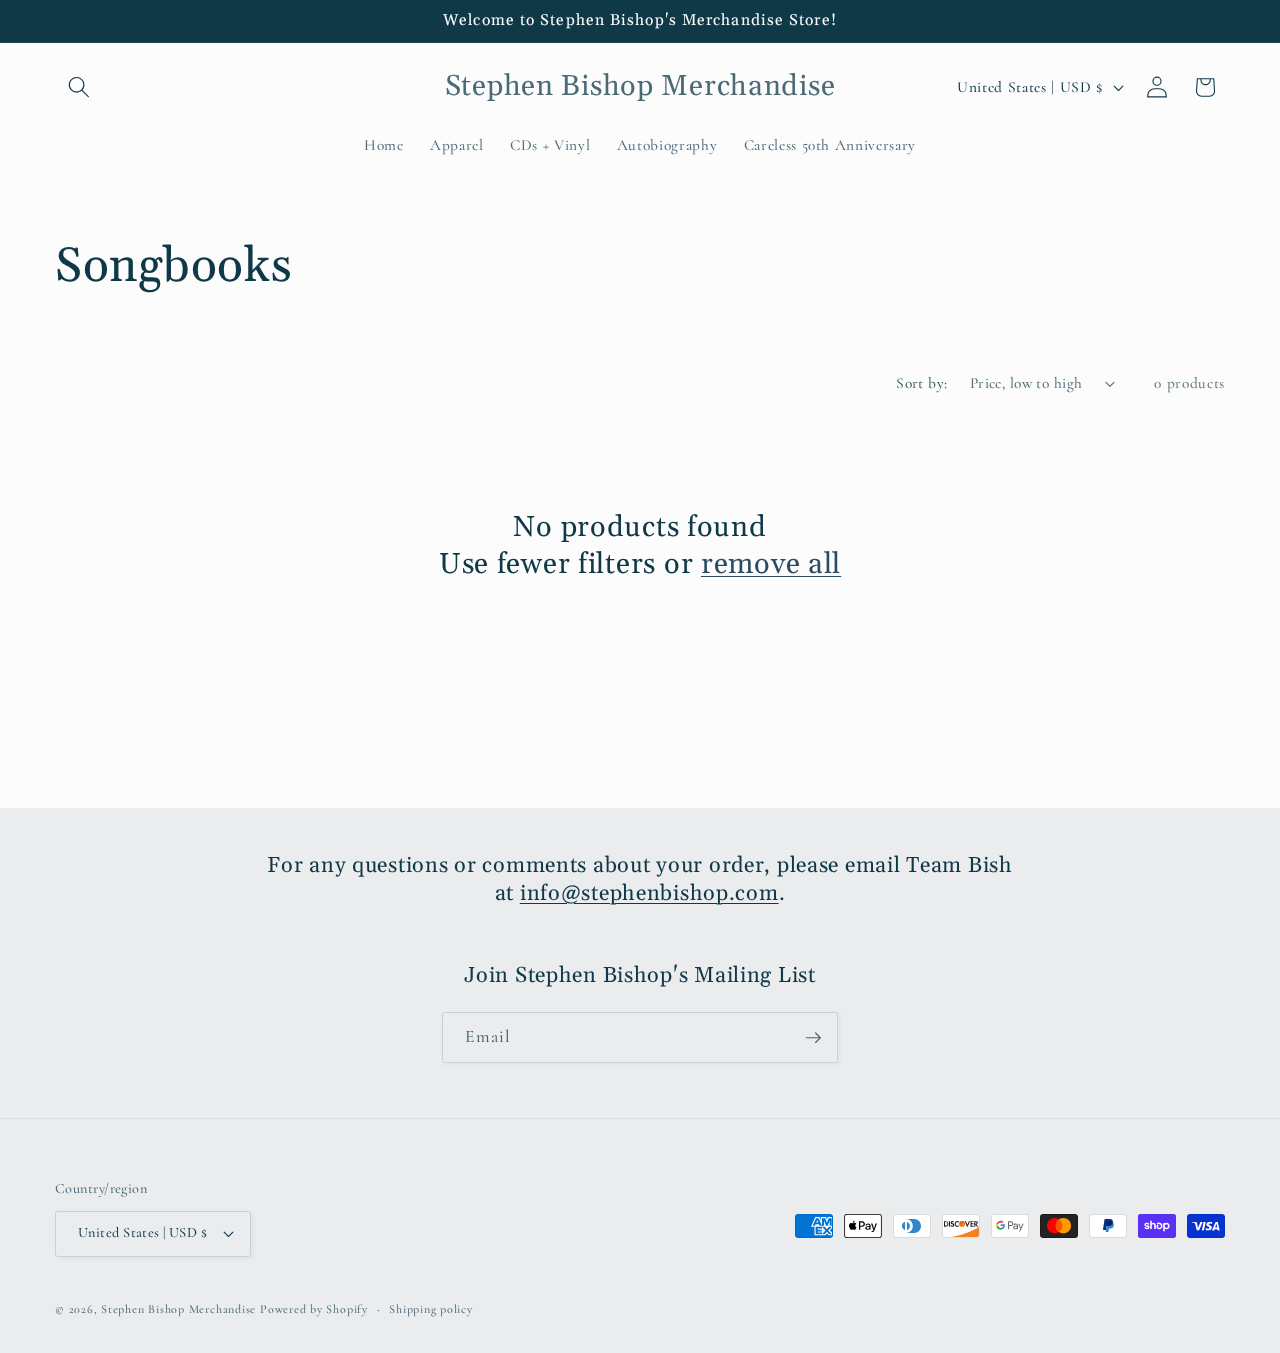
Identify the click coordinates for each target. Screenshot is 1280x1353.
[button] (79, 87)
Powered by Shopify (314, 1309)
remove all (771, 565)
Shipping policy (431, 1309)
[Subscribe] (813, 1038)
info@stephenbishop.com (649, 893)
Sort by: (922, 383)
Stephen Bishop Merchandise (178, 1309)
